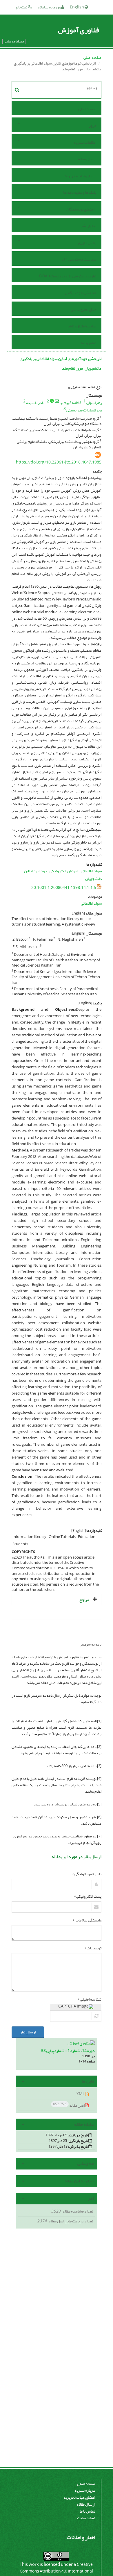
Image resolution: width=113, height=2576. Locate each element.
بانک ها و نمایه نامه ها (80, 192)
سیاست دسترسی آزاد (79, 259)
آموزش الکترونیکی (64, 871)
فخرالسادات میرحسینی (84, 410)
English (77, 7)
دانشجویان (94, 879)
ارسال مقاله (87, 159)
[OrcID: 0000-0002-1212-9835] (52, 401)
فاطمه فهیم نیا (70, 403)
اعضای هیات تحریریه (80, 176)
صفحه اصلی (92, 57)
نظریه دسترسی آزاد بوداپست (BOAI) (67, 276)
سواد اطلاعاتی (91, 871)
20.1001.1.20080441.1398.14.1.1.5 (64, 888)
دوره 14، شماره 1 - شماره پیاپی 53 (68, 2051)
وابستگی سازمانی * (87, 1920)
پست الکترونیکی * (88, 1896)
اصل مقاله (69, 2105)
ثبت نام (22, 7)
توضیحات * (93, 1948)
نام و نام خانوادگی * (87, 1874)
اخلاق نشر (89, 226)
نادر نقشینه (35, 403)
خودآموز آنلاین (36, 871)
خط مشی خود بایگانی (81, 293)
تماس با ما (89, 343)
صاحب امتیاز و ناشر (81, 326)
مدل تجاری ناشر (84, 310)
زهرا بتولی (94, 403)
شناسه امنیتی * (90, 1999)
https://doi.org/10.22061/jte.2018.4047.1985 (59, 462)
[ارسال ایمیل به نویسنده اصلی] (57, 401)
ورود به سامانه (49, 7)
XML (81, 2094)
